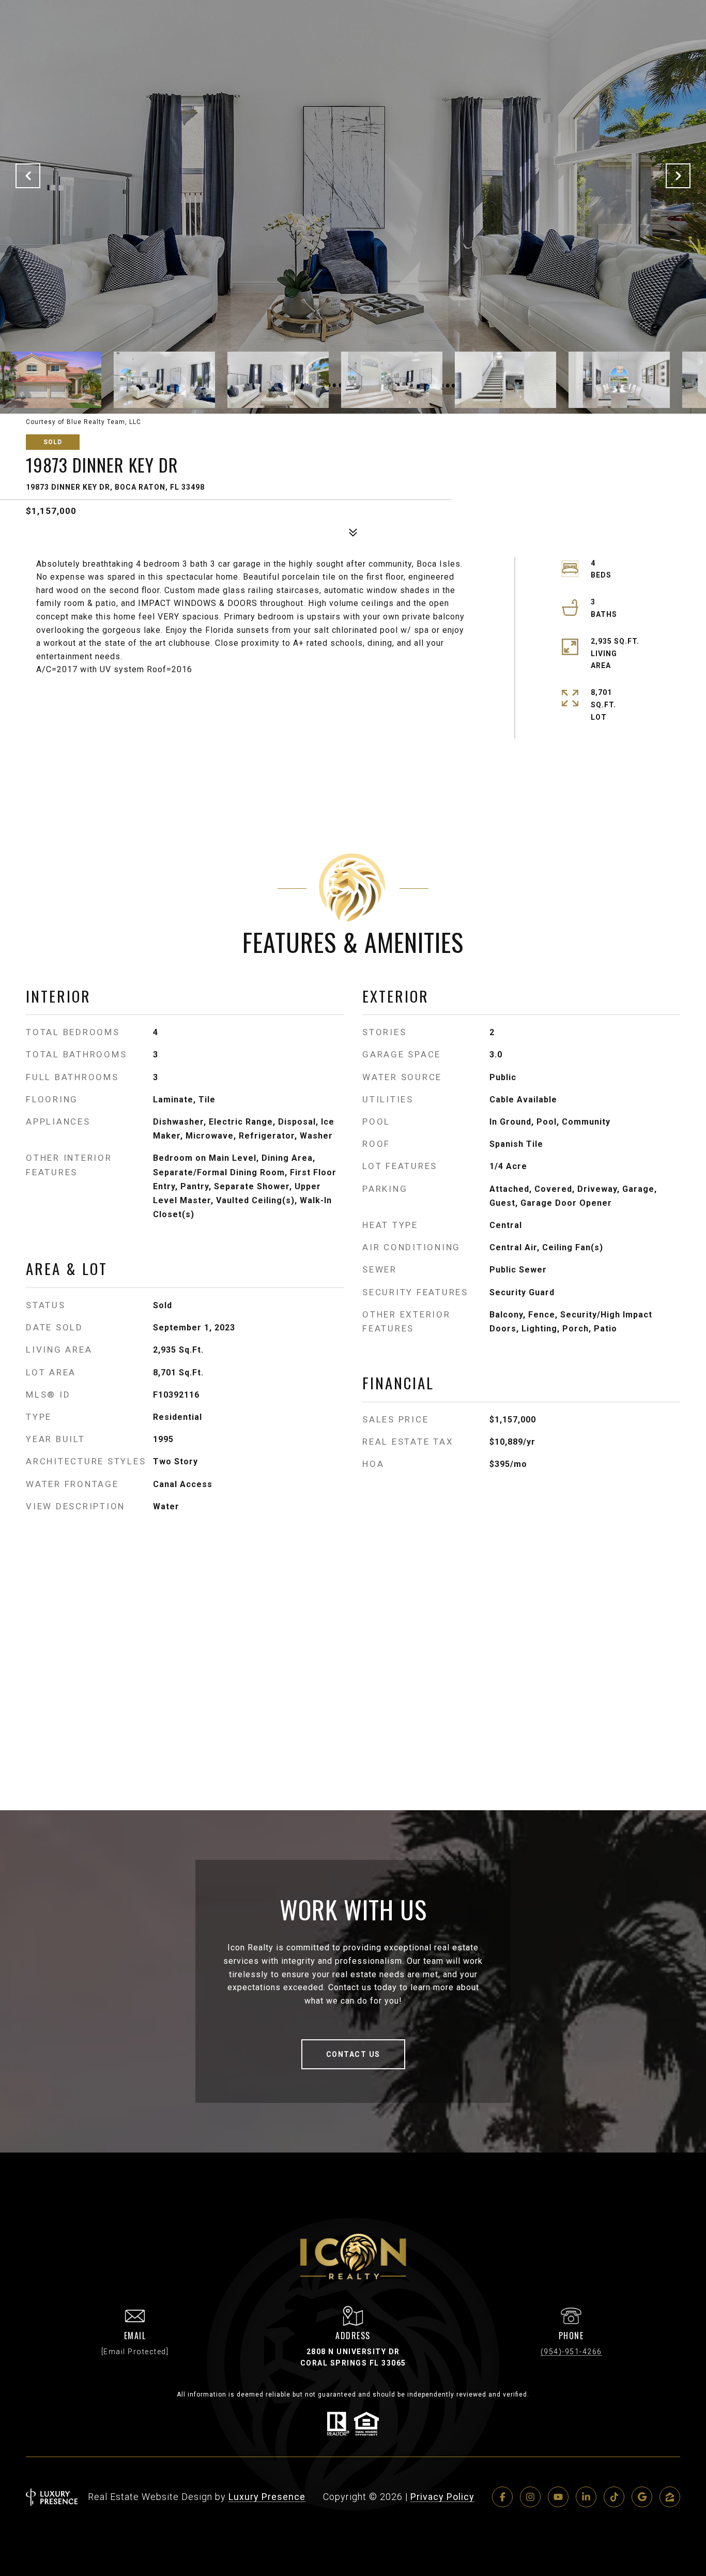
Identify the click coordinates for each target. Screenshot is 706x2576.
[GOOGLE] (642, 2497)
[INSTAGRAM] (530, 2497)
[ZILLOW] (670, 2497)
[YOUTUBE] (558, 2497)
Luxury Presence (267, 2497)
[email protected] (135, 2352)
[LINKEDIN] (586, 2497)
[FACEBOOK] (502, 2497)
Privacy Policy (442, 2497)
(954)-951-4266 (571, 2352)
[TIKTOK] (614, 2497)
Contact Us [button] (353, 2054)
